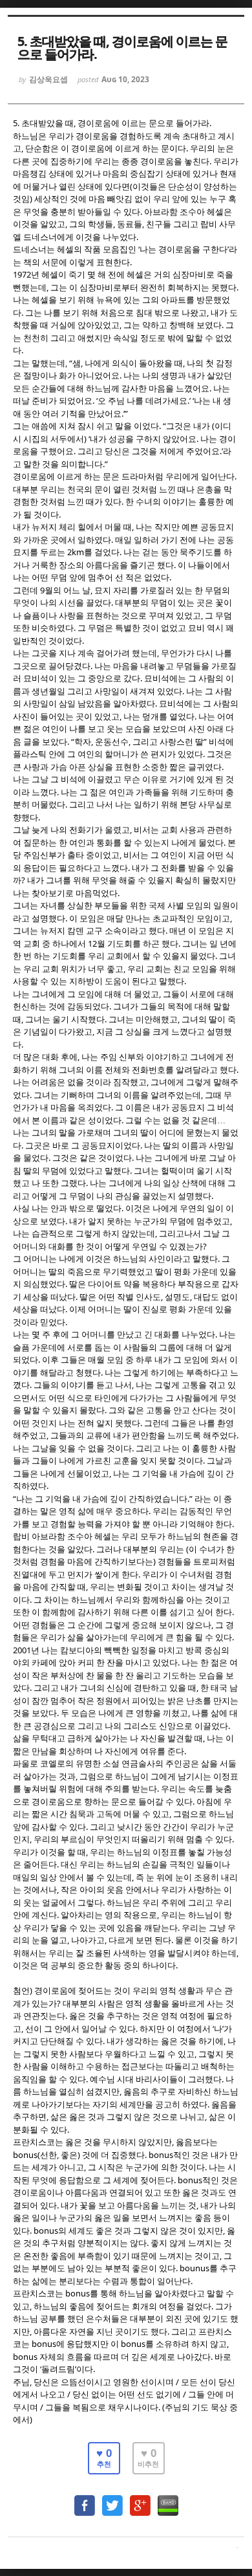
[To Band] (168, 2499)
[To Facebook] (85, 2499)
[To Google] (140, 2499)
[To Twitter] (112, 2499)
